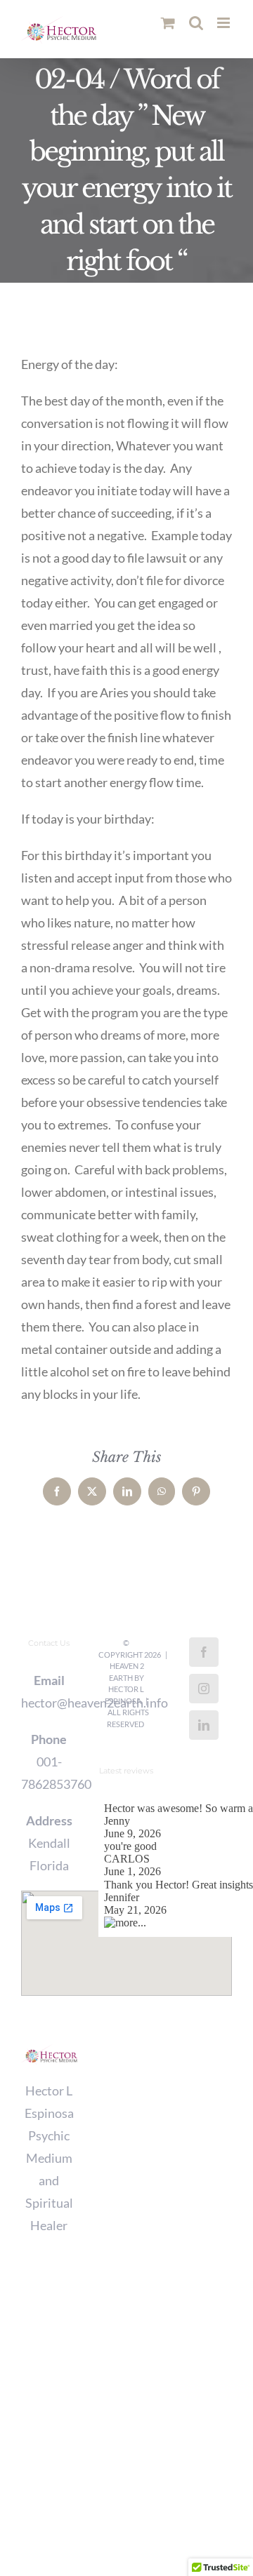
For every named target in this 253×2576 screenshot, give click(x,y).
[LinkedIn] (204, 1725)
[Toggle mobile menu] (225, 23)
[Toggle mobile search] (196, 23)
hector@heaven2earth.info (49, 1703)
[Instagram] (204, 1689)
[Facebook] (204, 1652)
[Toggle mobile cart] (168, 23)
